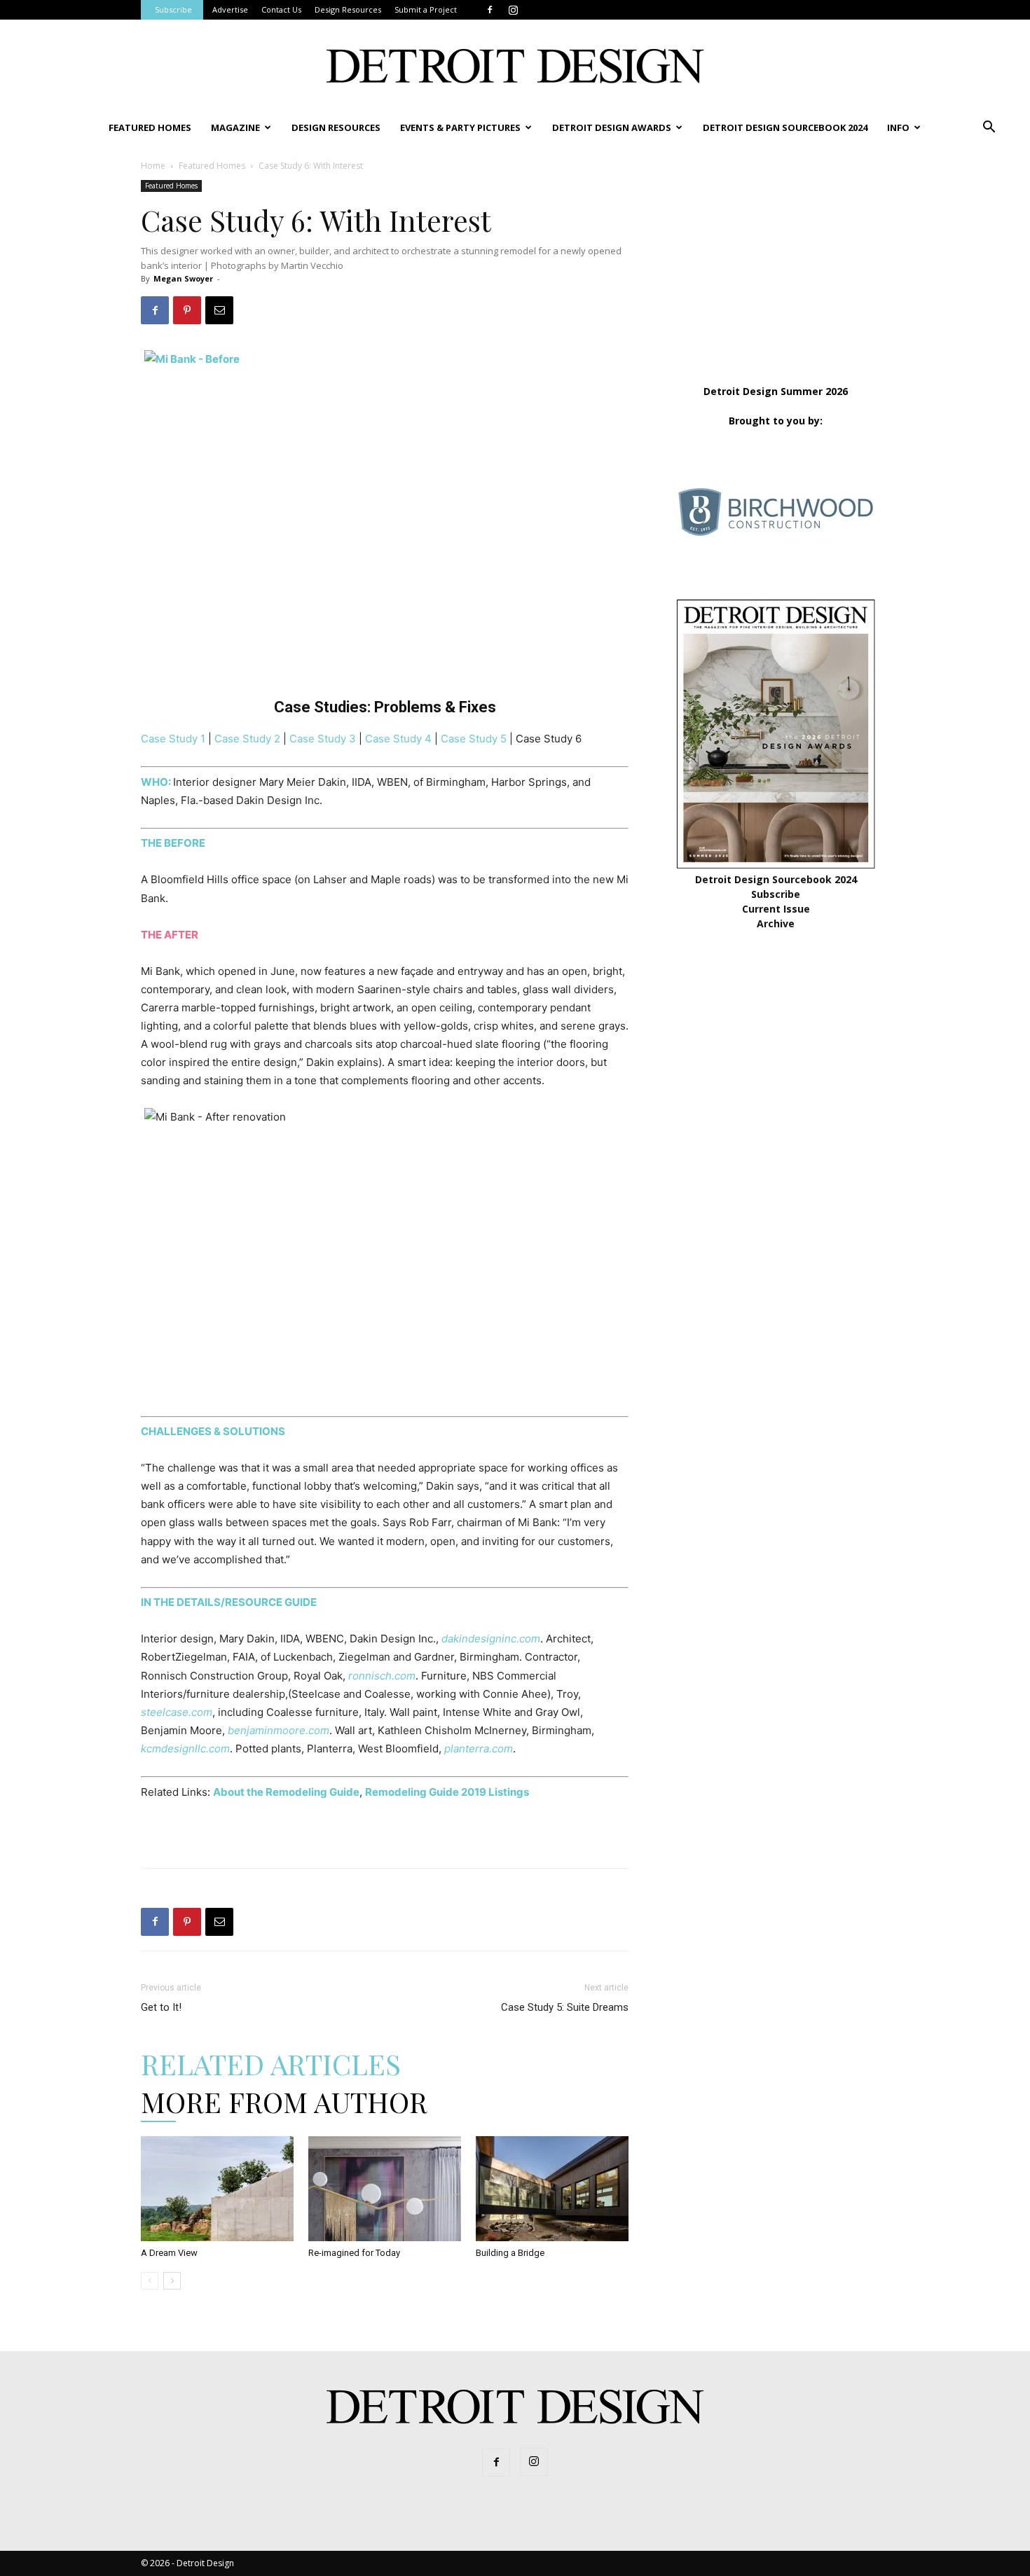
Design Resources (348, 9)
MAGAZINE (235, 127)
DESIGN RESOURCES (336, 127)
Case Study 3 (323, 739)
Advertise (230, 9)
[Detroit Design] (515, 66)
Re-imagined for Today (354, 2253)
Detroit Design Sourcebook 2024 (776, 879)
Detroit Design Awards (612, 127)
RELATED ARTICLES (271, 2064)
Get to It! (161, 2007)
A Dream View (169, 2253)
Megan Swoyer (183, 278)
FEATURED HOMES (150, 127)
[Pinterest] (187, 310)
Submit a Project (426, 9)
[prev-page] (150, 2281)
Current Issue (776, 909)
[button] (989, 129)
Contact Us (281, 9)
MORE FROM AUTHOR (284, 2101)
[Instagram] (513, 10)
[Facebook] (490, 10)
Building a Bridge (510, 2253)
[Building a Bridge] (552, 2189)
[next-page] (172, 2281)
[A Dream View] (217, 2189)
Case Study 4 (398, 739)
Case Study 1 (173, 739)
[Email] (219, 310)
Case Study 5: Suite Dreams (565, 2007)
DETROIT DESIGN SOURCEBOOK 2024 (785, 127)
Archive (776, 923)
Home (153, 166)
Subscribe (173, 9)
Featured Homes (212, 166)
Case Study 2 (247, 739)
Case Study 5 (474, 739)
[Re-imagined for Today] (385, 2189)
